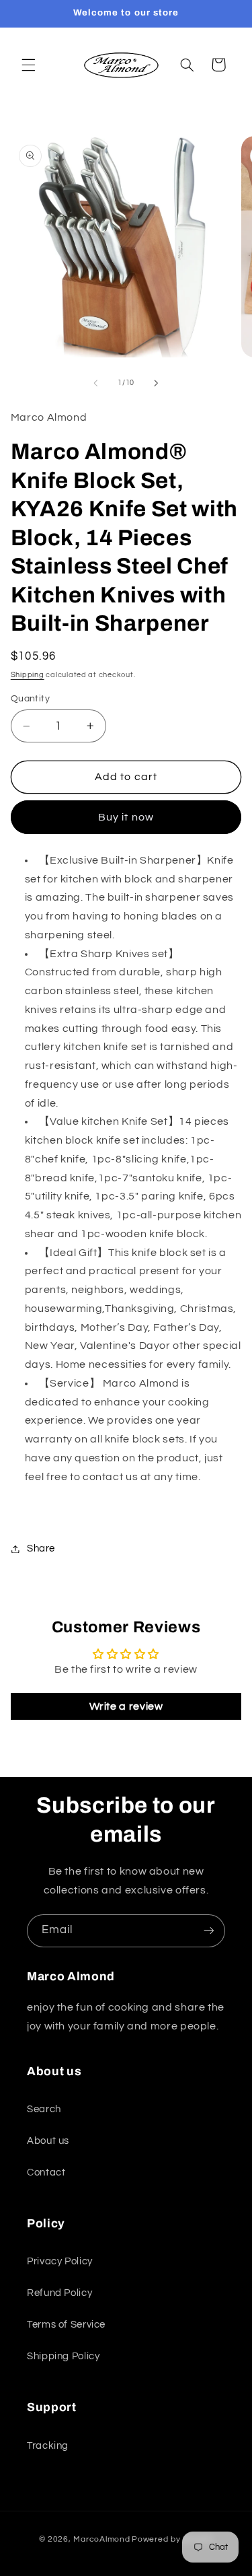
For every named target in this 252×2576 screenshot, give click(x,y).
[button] (28, 65)
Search (44, 2109)
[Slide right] (157, 383)
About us (48, 2141)
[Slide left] (95, 383)
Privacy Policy (60, 2261)
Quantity (30, 699)
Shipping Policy (63, 2356)
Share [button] (41, 1548)
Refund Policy (59, 2293)
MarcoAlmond (101, 2539)
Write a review (126, 1706)
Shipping (28, 675)
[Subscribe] (209, 1931)
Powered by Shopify (172, 2539)
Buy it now (126, 817)
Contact (46, 2172)
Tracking (48, 2446)
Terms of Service (66, 2325)
